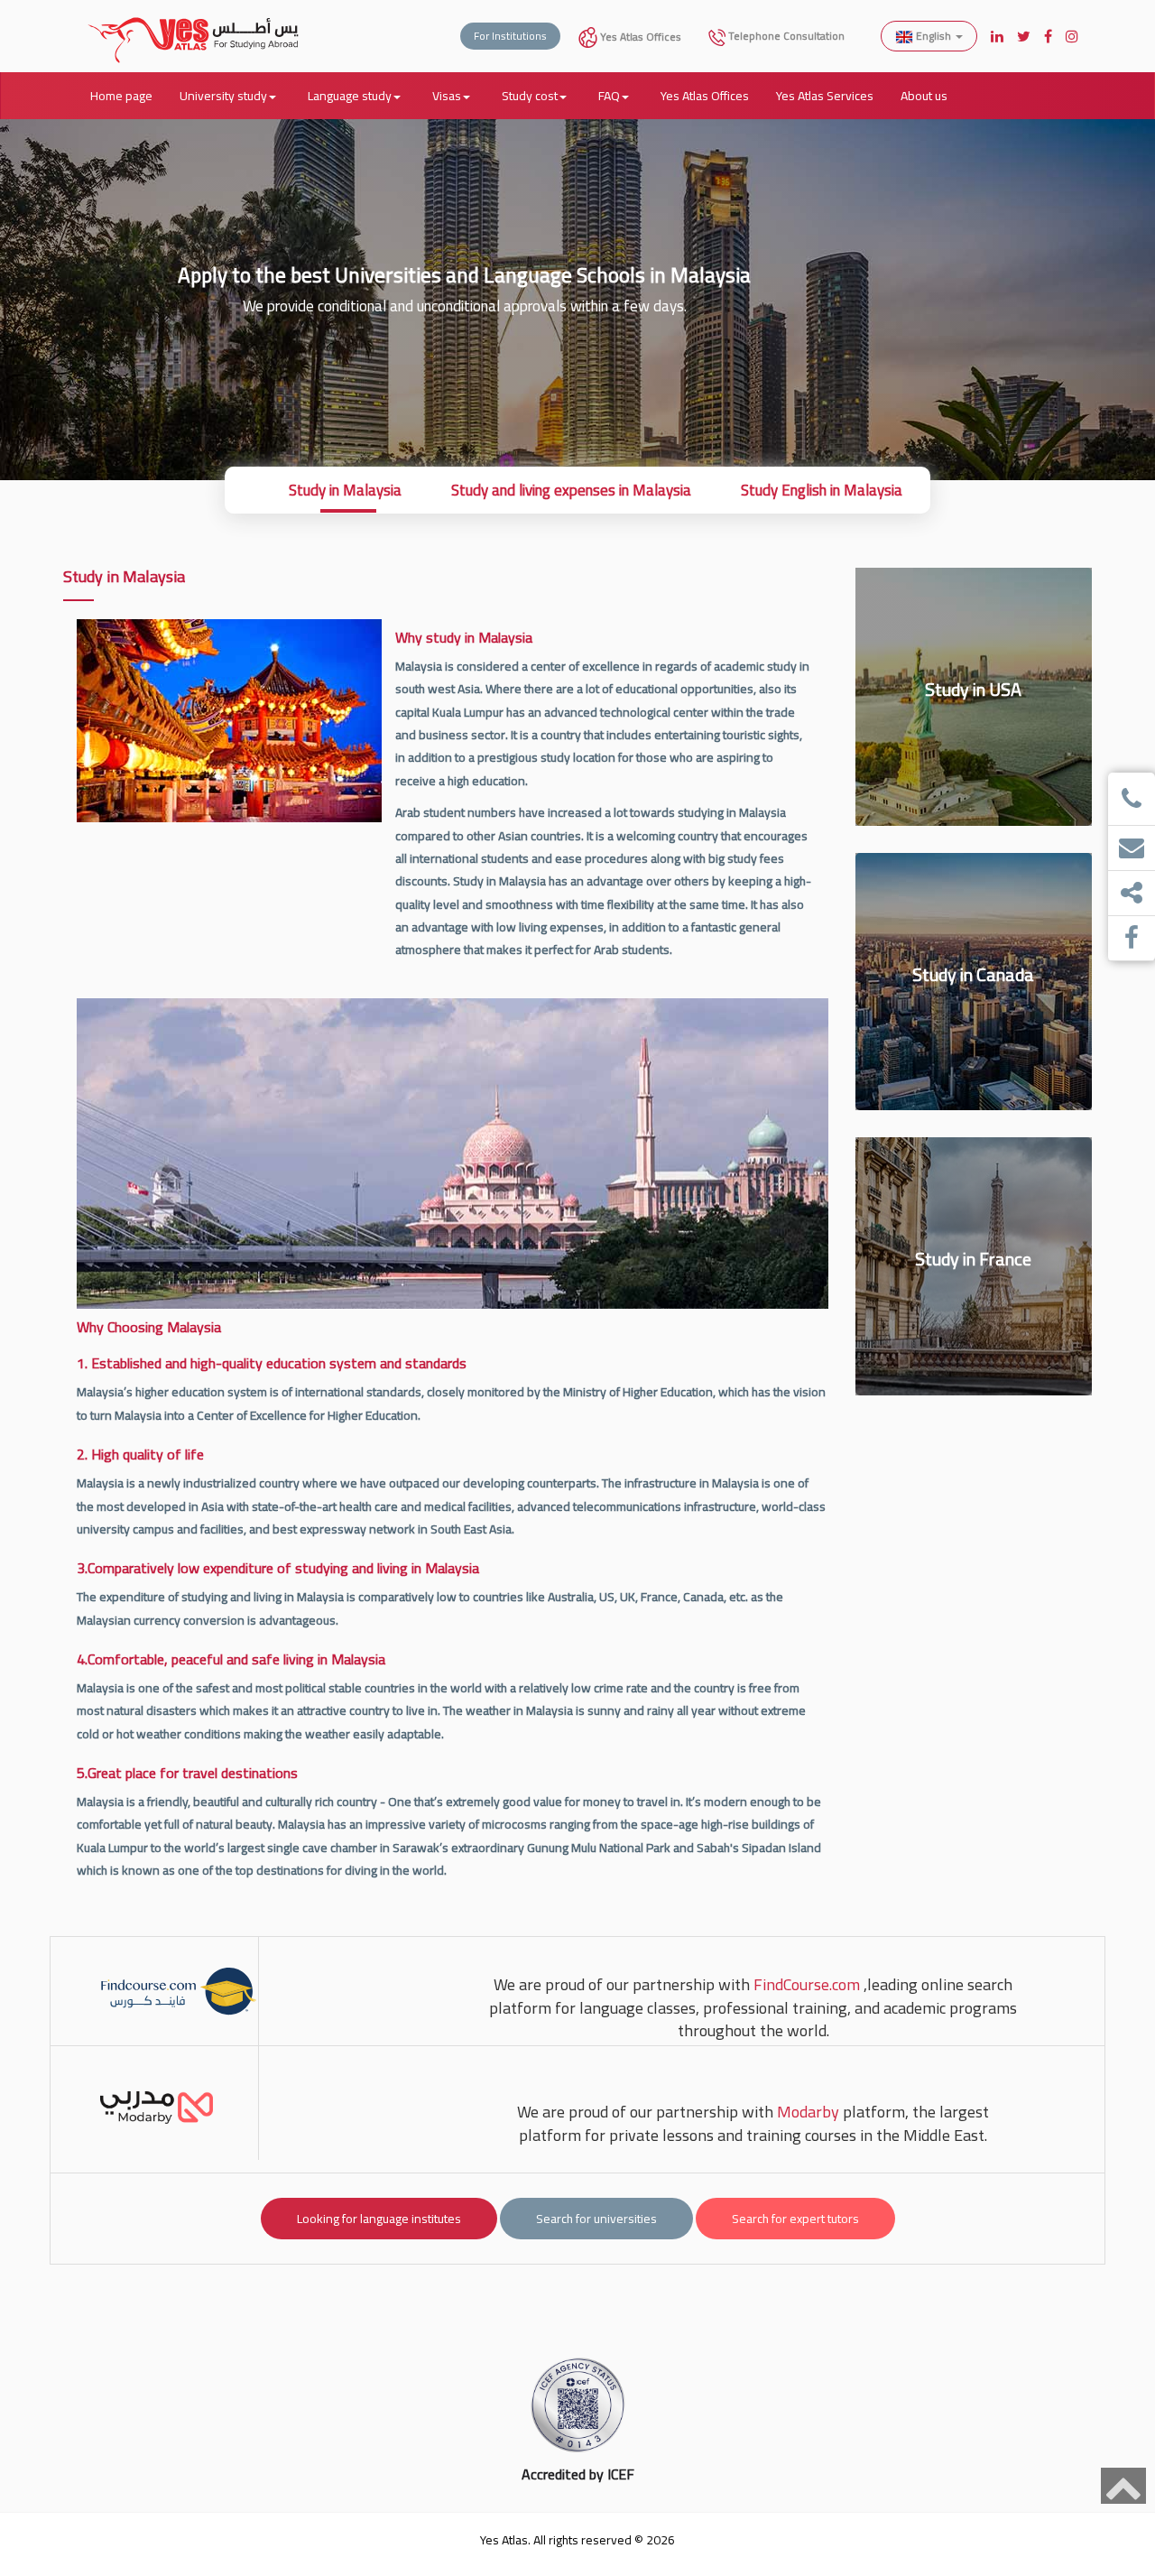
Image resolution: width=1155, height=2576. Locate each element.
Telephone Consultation (785, 36)
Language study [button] (350, 96)
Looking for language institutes (379, 2219)
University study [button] (223, 96)
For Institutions (510, 36)
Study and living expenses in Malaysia (571, 490)
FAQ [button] (609, 96)
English (933, 36)
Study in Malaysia (345, 490)
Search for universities (596, 2219)
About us (924, 96)
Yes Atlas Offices (639, 37)
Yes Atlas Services (825, 96)
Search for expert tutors (795, 2219)
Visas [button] (447, 96)
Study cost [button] (530, 96)
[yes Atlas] (194, 23)
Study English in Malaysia (822, 490)
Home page (121, 96)
